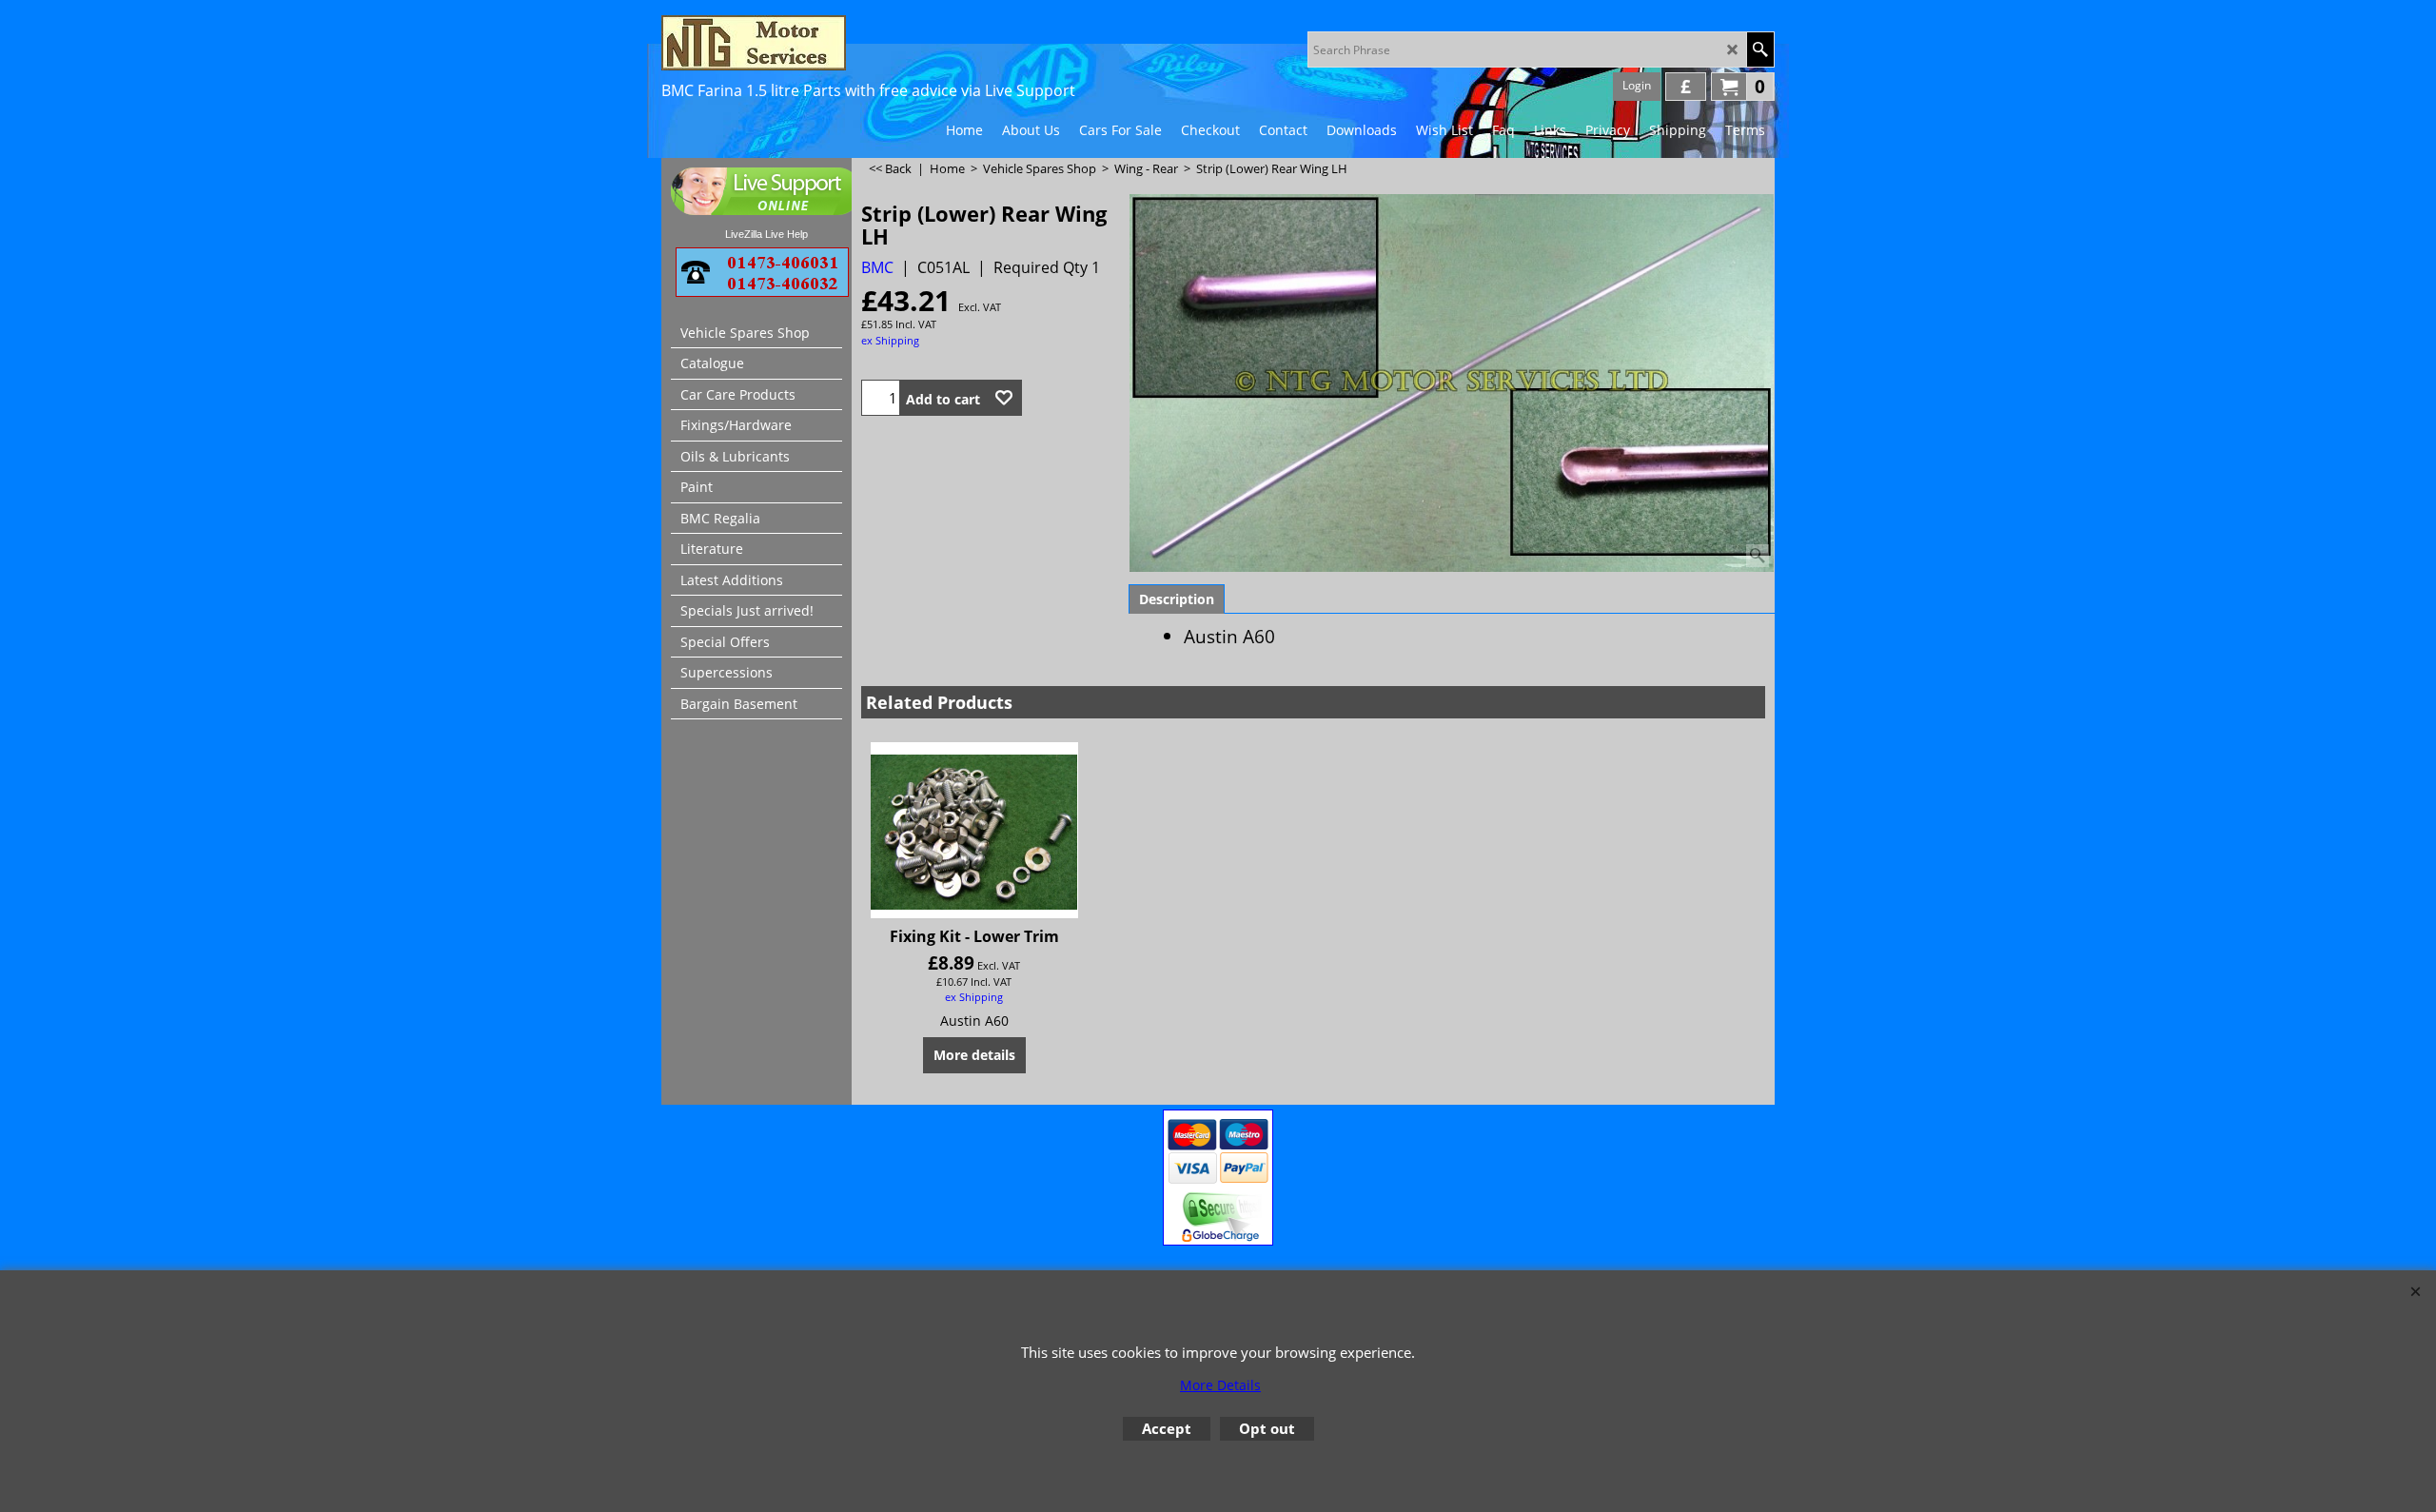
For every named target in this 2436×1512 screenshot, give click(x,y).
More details (974, 1055)
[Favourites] (1004, 398)
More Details (1220, 1385)
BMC (877, 267)
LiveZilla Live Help (766, 234)
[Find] (1760, 49)
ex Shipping (890, 340)
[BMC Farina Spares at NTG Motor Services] (828, 43)
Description (1177, 599)
